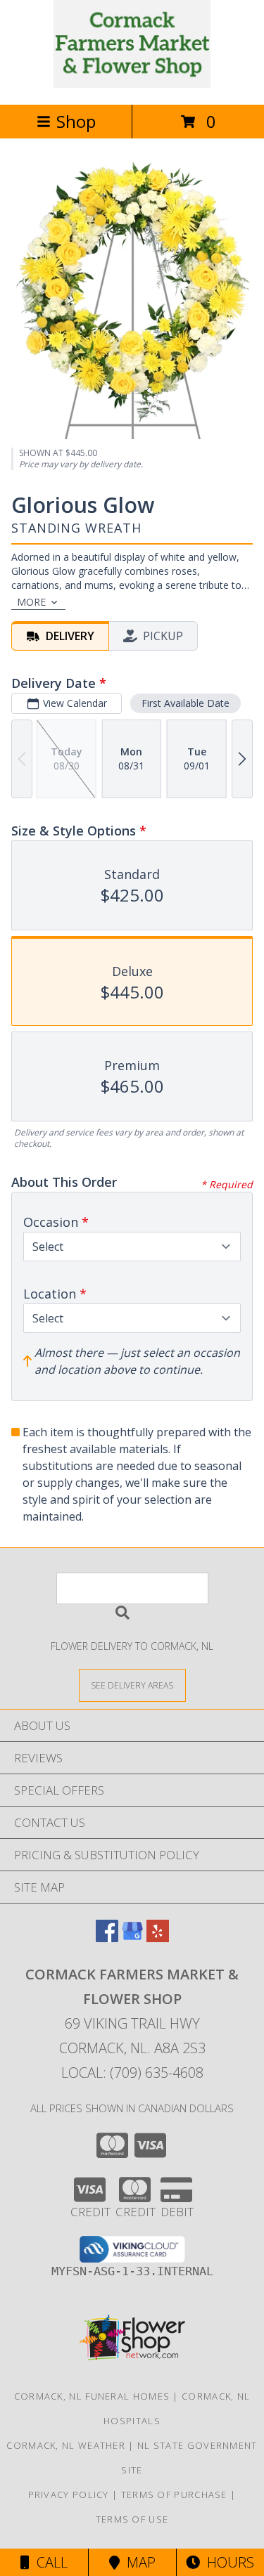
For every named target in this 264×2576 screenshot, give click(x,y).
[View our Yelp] (158, 1938)
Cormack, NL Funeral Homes (92, 2396)
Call (49, 2562)
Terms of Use (132, 2519)
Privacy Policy (69, 2494)
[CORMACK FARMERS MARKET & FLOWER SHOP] (132, 84)
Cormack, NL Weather (66, 2445)
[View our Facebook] (107, 1938)
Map (138, 2562)
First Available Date (186, 703)
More (31, 602)
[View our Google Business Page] (132, 1938)
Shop (76, 121)
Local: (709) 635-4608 (132, 2073)
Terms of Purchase (174, 2494)
